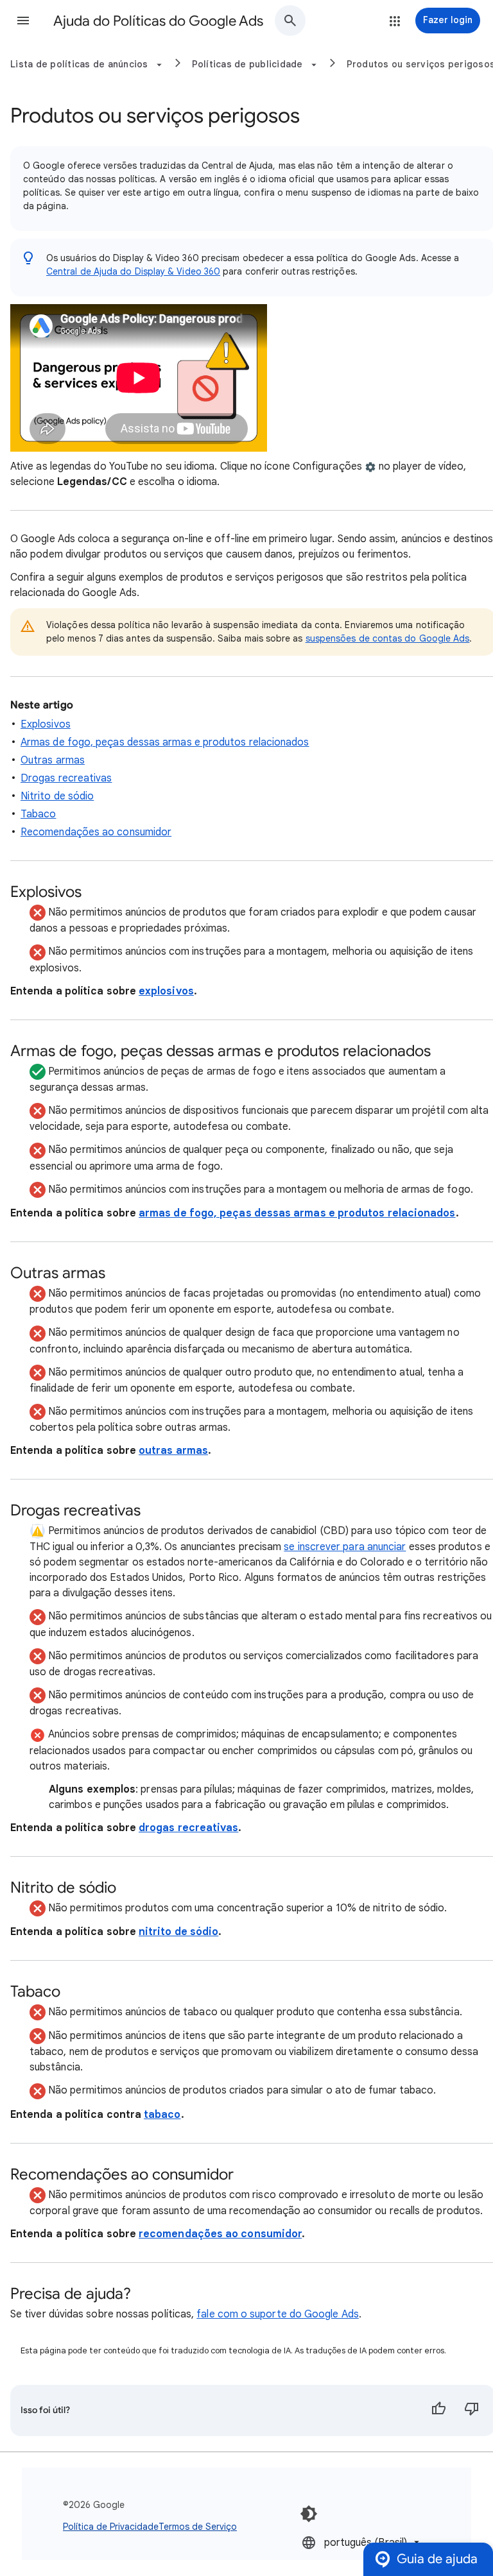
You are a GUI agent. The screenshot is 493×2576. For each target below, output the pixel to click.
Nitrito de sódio (57, 796)
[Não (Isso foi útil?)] (472, 2410)
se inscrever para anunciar (345, 1547)
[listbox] (362, 2542)
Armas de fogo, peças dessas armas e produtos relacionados (165, 742)
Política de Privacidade (111, 2527)
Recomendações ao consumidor (96, 832)
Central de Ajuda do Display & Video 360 (133, 271)
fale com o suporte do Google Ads (278, 2314)
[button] (23, 21)
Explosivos (46, 724)
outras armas (173, 1451)
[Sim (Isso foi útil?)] (438, 2410)
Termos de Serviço (198, 2527)
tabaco (162, 2115)
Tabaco (38, 814)
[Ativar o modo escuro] (309, 2514)
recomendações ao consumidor (220, 2234)
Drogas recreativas (66, 778)
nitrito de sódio (178, 1932)
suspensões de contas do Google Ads (388, 638)
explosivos (166, 991)
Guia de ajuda (437, 2559)
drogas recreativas (188, 1828)
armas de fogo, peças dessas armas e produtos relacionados (297, 1213)
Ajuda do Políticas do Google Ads (158, 21)
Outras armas (53, 760)
